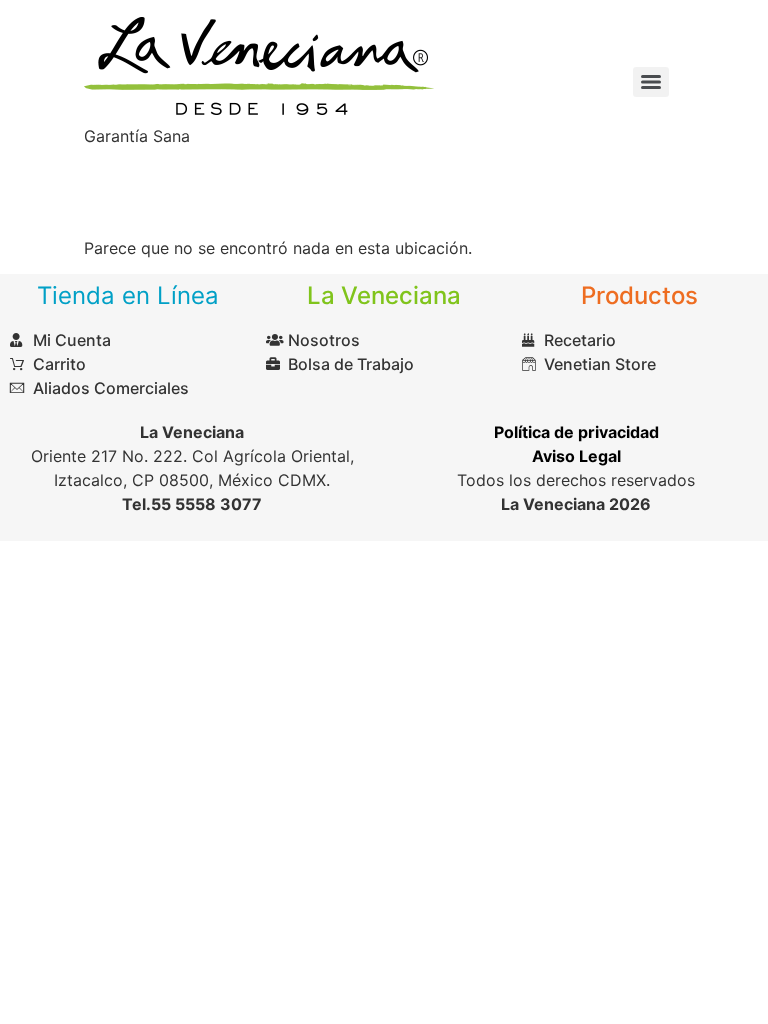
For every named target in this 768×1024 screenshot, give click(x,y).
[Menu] (651, 82)
